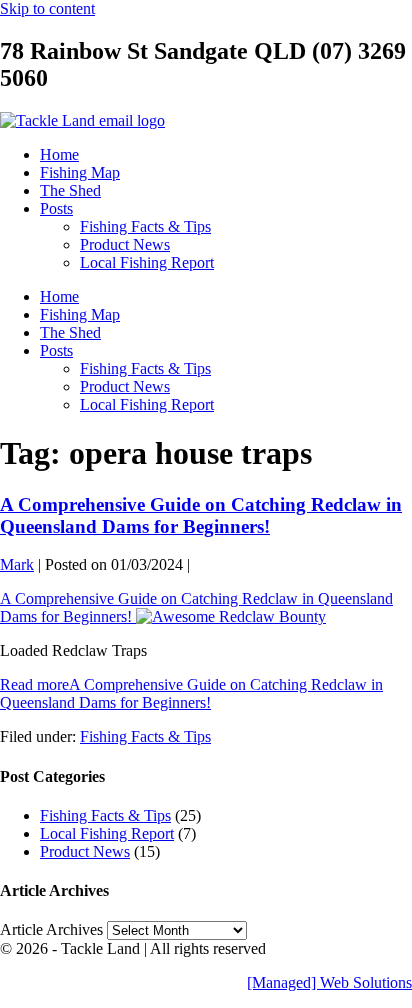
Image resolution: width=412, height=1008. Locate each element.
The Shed (70, 190)
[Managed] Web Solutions (329, 982)
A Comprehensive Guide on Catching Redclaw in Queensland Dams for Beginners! (201, 515)
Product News (125, 244)
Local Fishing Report (147, 262)
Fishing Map (80, 172)
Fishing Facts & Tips (145, 226)
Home (59, 154)
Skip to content (47, 8)
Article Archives (51, 929)
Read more (191, 693)
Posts (56, 208)
